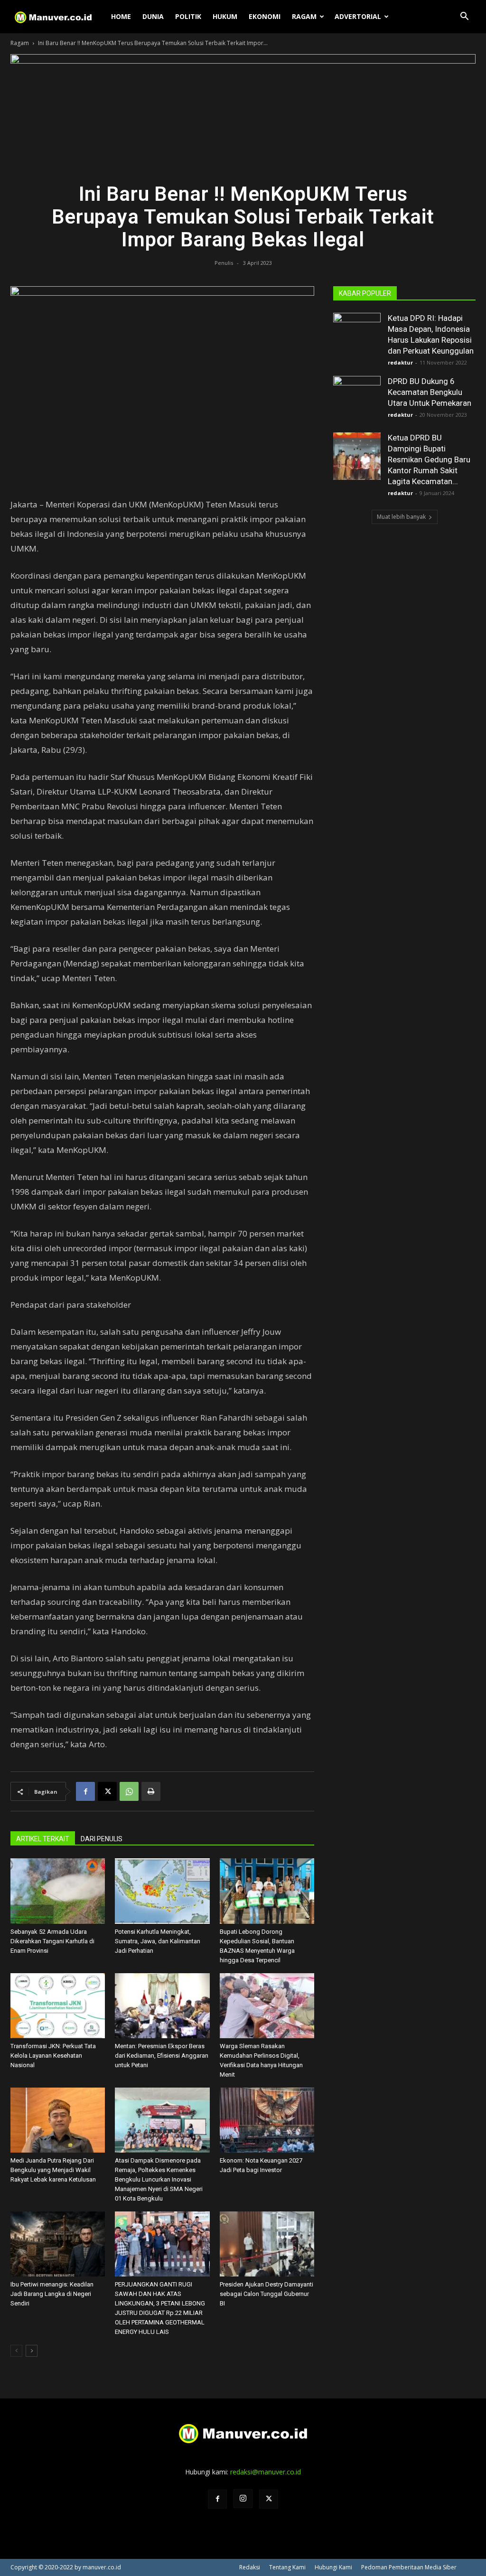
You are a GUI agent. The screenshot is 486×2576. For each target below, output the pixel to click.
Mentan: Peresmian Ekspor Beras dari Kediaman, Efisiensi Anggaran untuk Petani (162, 2056)
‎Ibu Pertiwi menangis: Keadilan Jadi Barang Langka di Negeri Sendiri (52, 2294)
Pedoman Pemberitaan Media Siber (409, 2567)
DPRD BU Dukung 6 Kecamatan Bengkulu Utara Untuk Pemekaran (430, 392)
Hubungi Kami (333, 2567)
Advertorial (358, 16)
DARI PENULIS (102, 1839)
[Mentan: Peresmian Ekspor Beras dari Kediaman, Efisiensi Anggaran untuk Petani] (162, 2006)
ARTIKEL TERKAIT (43, 1839)
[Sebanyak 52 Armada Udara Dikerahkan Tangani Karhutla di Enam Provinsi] (58, 1891)
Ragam (304, 16)
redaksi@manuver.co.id (266, 2472)
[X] (107, 1791)
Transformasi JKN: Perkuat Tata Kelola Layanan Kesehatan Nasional (53, 2056)
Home (121, 16)
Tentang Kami (287, 2567)
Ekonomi (265, 16)
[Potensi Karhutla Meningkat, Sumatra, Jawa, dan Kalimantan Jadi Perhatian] (162, 1891)
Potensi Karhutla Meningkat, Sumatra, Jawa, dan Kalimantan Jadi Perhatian (158, 1941)
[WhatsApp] (129, 1791)
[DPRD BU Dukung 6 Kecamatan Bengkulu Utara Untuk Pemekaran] (357, 400)
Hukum (225, 16)
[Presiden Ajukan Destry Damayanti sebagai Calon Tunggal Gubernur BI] (267, 2244)
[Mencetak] (151, 1791)
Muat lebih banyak (401, 517)
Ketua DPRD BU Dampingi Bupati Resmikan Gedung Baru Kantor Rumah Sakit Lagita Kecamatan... (429, 459)
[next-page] (32, 2351)
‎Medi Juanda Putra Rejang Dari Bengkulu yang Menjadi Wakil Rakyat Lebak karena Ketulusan (53, 2170)
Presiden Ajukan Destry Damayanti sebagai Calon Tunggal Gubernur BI (266, 2294)
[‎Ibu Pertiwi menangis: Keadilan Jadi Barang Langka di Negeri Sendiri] (58, 2244)
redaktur (400, 362)
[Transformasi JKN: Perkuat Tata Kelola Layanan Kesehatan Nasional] (58, 2006)
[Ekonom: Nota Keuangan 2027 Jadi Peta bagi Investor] (267, 2120)
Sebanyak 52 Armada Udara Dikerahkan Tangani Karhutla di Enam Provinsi (52, 1941)
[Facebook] (85, 1791)
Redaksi (250, 2567)
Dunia (153, 16)
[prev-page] (16, 2351)
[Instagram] (243, 2499)
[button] (464, 17)
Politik (188, 16)
